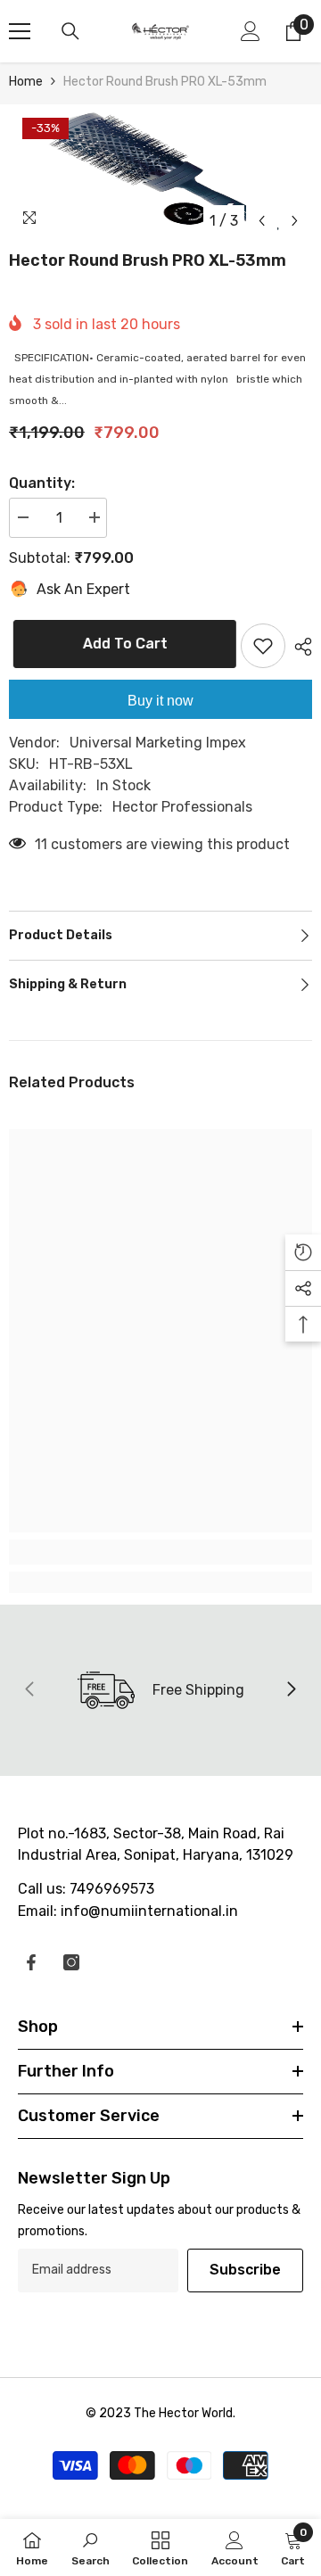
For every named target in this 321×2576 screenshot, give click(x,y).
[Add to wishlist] (263, 646)
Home (26, 82)
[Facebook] (31, 1962)
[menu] (20, 31)
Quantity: (42, 483)
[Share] (299, 647)
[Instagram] (71, 1962)
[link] (160, 1552)
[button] (262, 221)
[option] (160, 171)
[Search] (70, 31)
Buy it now (160, 701)
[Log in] (251, 31)
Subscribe (245, 2270)
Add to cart (124, 644)
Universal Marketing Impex (158, 743)
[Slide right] (291, 1690)
